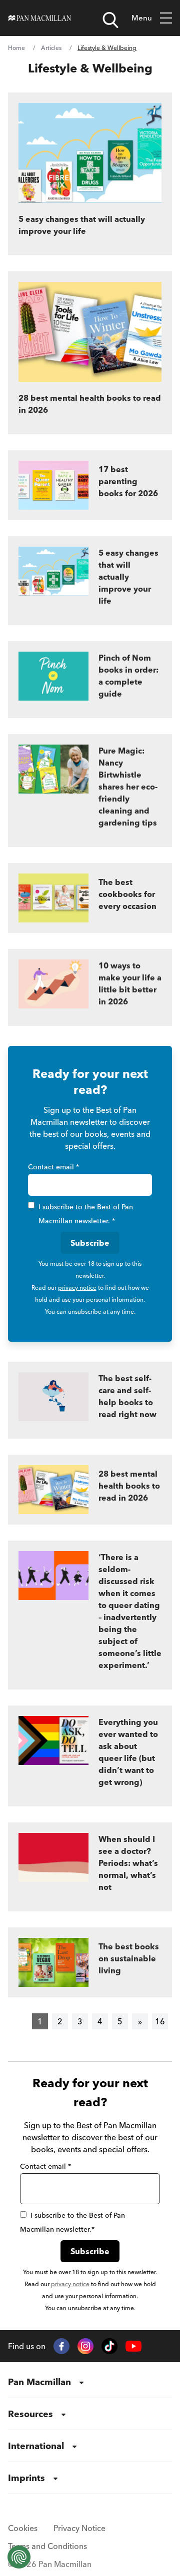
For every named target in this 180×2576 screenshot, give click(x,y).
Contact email (53, 1167)
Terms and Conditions (47, 2546)
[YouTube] (133, 2346)
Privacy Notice (79, 2528)
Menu (142, 18)
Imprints (26, 2478)
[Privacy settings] (19, 2557)
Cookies (23, 2528)
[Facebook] (61, 2346)
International (36, 2446)
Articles (51, 48)
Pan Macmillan (39, 2382)
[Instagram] (85, 2346)
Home (16, 48)
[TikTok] (109, 2346)
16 (160, 2021)
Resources (30, 2414)
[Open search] (110, 20)
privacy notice (77, 1288)
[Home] (40, 18)
